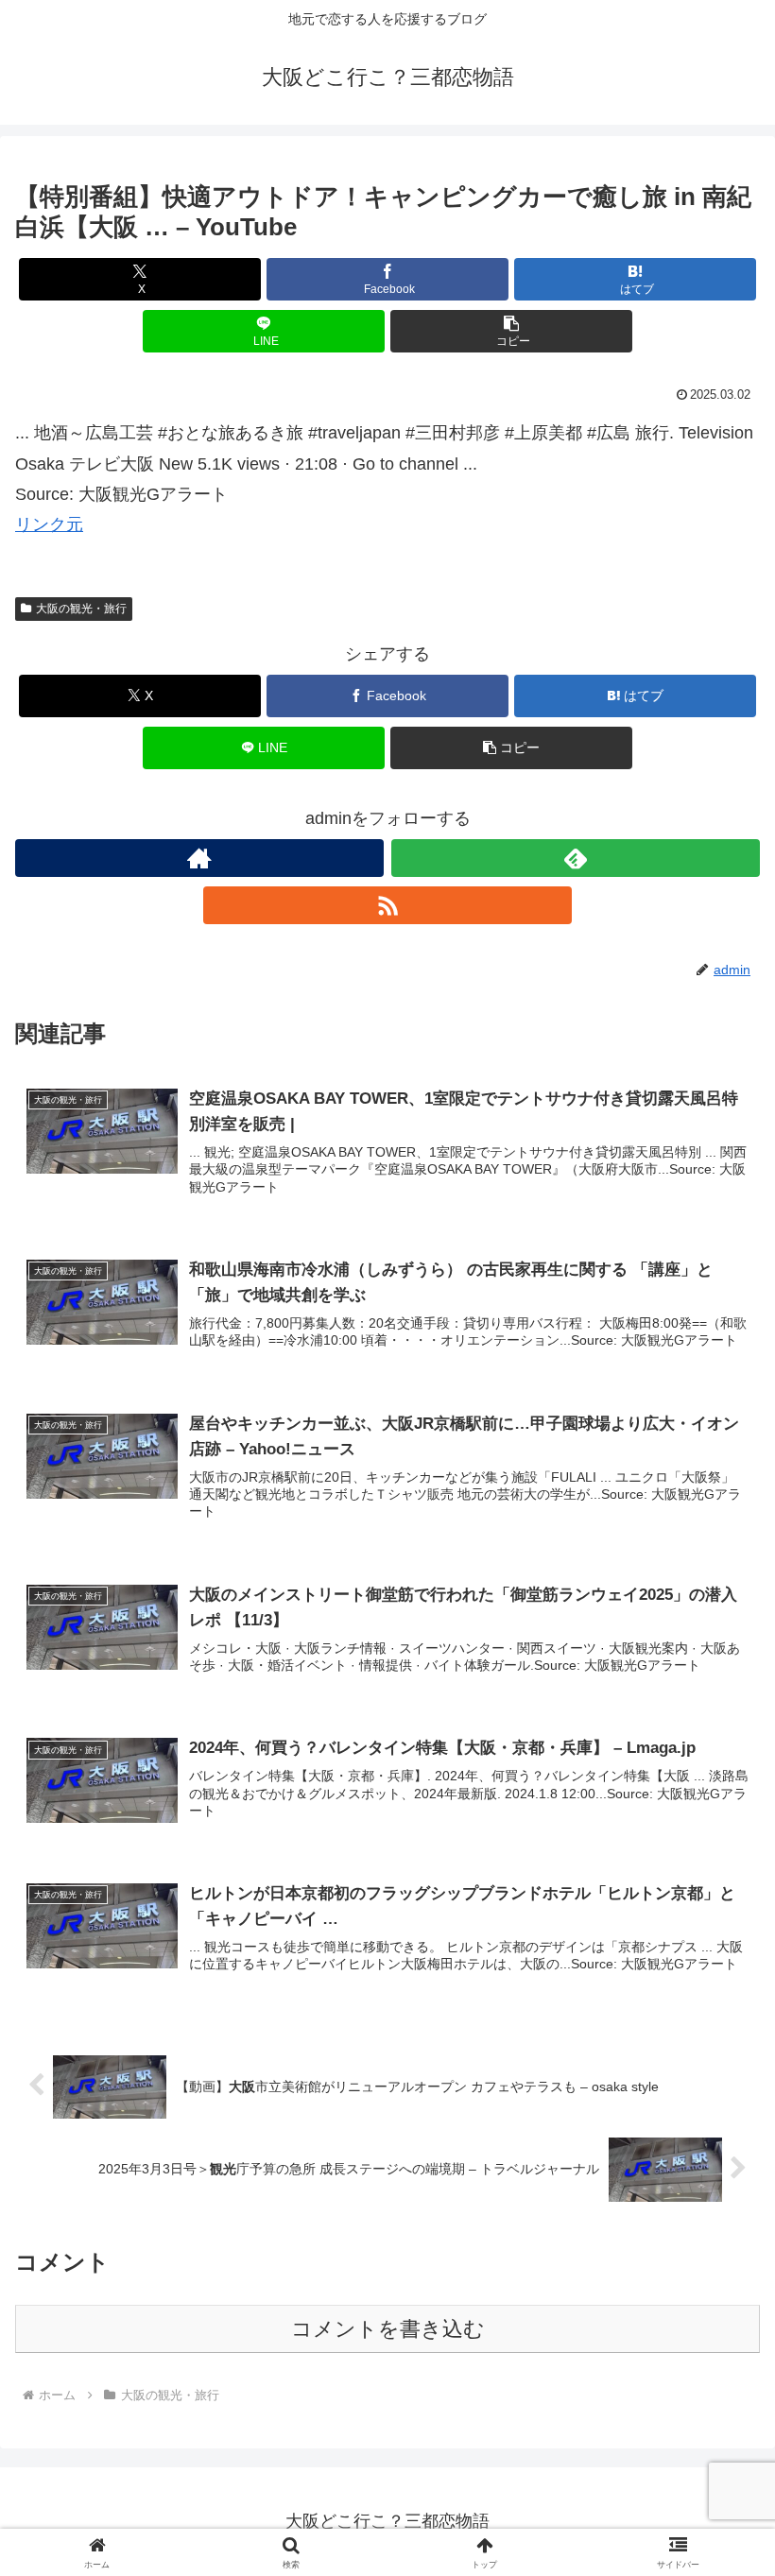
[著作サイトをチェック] (199, 858)
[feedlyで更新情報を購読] (576, 858)
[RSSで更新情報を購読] (387, 905)
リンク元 (49, 524)
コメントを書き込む (388, 2329)
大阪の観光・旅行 (81, 609)
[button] (511, 331)
